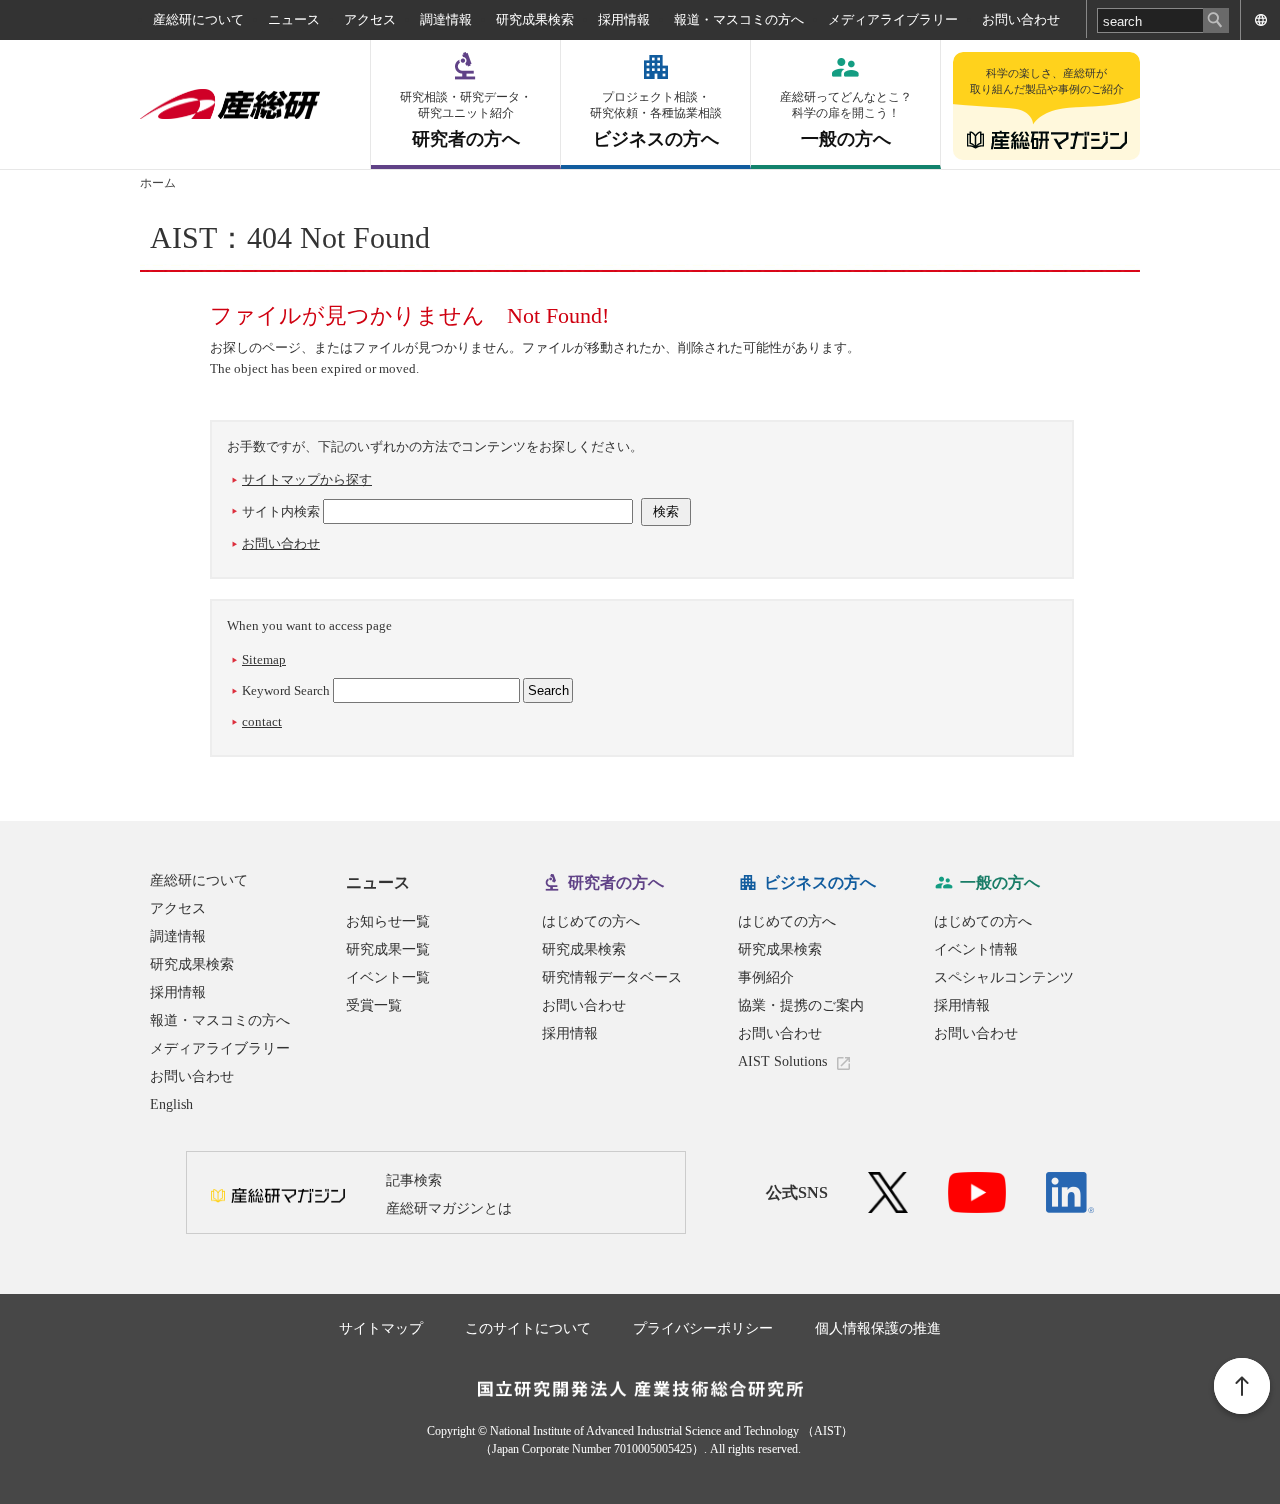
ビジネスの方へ (656, 119)
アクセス (370, 19)
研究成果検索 (535, 19)
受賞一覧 (374, 1005)
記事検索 (414, 1180)
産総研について (198, 19)
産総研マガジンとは (449, 1208)
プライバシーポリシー (703, 1328)
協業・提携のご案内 (801, 1005)
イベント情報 (976, 949)
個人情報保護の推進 (878, 1328)
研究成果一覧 (388, 949)
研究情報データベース (612, 977)
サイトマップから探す (307, 479)
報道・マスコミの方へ (739, 19)
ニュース (294, 19)
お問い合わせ (1021, 19)
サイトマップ (381, 1328)
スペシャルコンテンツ (1004, 977)
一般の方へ (846, 119)
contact (262, 721)
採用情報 (624, 19)
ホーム (158, 183)
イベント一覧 (388, 977)
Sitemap (264, 659)
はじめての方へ (591, 921)
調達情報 (446, 19)
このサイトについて (528, 1328)
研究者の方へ (466, 119)
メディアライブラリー (893, 19)
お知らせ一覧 (388, 921)
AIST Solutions (782, 1061)
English (171, 1104)
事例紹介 (766, 977)
